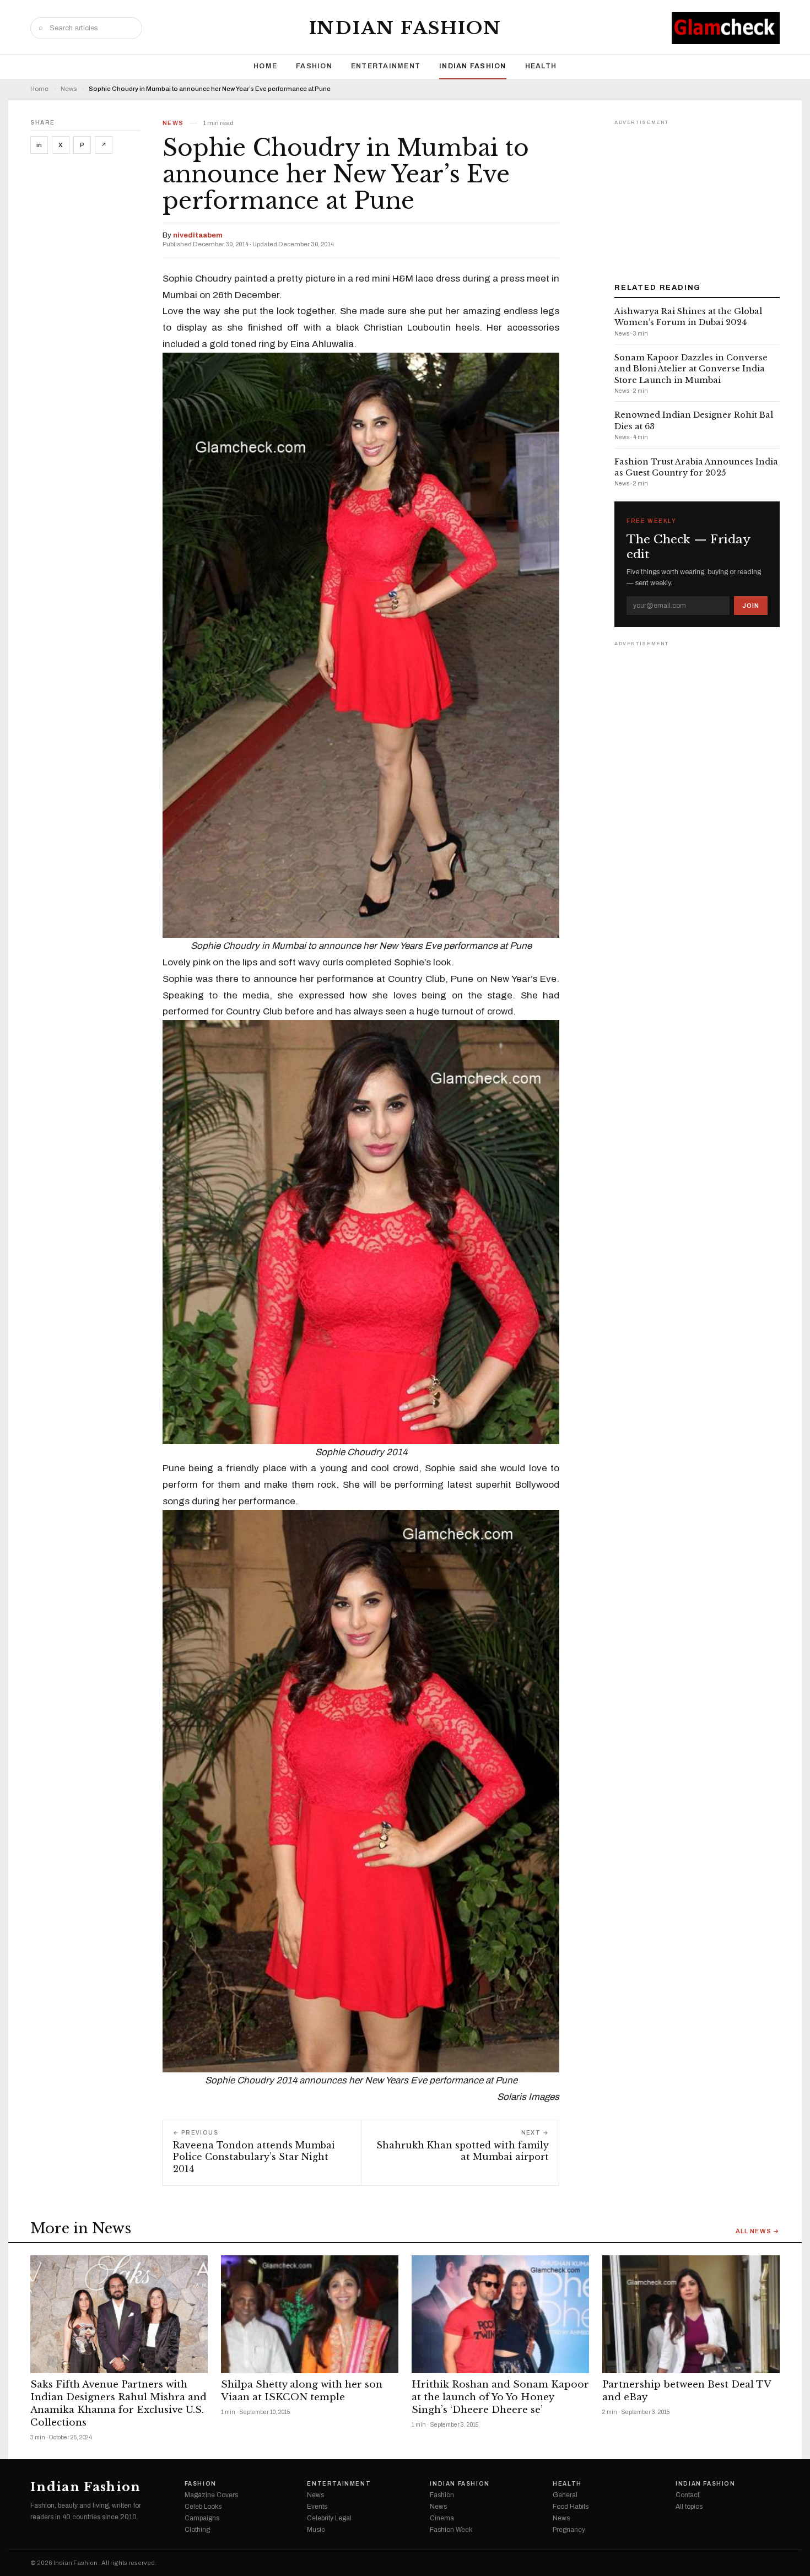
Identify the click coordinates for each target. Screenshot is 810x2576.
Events (317, 2507)
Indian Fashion (405, 28)
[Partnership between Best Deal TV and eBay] (691, 2315)
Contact (687, 2495)
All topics (689, 2507)
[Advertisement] (697, 197)
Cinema (442, 2518)
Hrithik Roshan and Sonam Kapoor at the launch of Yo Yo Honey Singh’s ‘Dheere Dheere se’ (500, 2397)
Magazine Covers (211, 2495)
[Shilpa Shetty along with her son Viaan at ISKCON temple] (310, 2315)
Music (316, 2530)
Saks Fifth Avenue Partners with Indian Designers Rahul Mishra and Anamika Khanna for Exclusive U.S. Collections (118, 2404)
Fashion (314, 66)
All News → (758, 2231)
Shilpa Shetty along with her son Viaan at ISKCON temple (302, 2391)
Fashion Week (451, 2530)
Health (541, 66)
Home (265, 66)
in (39, 145)
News (69, 89)
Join (751, 606)
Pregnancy (569, 2530)
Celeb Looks (203, 2507)
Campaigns (202, 2518)
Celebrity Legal (329, 2518)
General (565, 2495)
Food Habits (571, 2507)
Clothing (197, 2530)
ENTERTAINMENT (386, 66)
